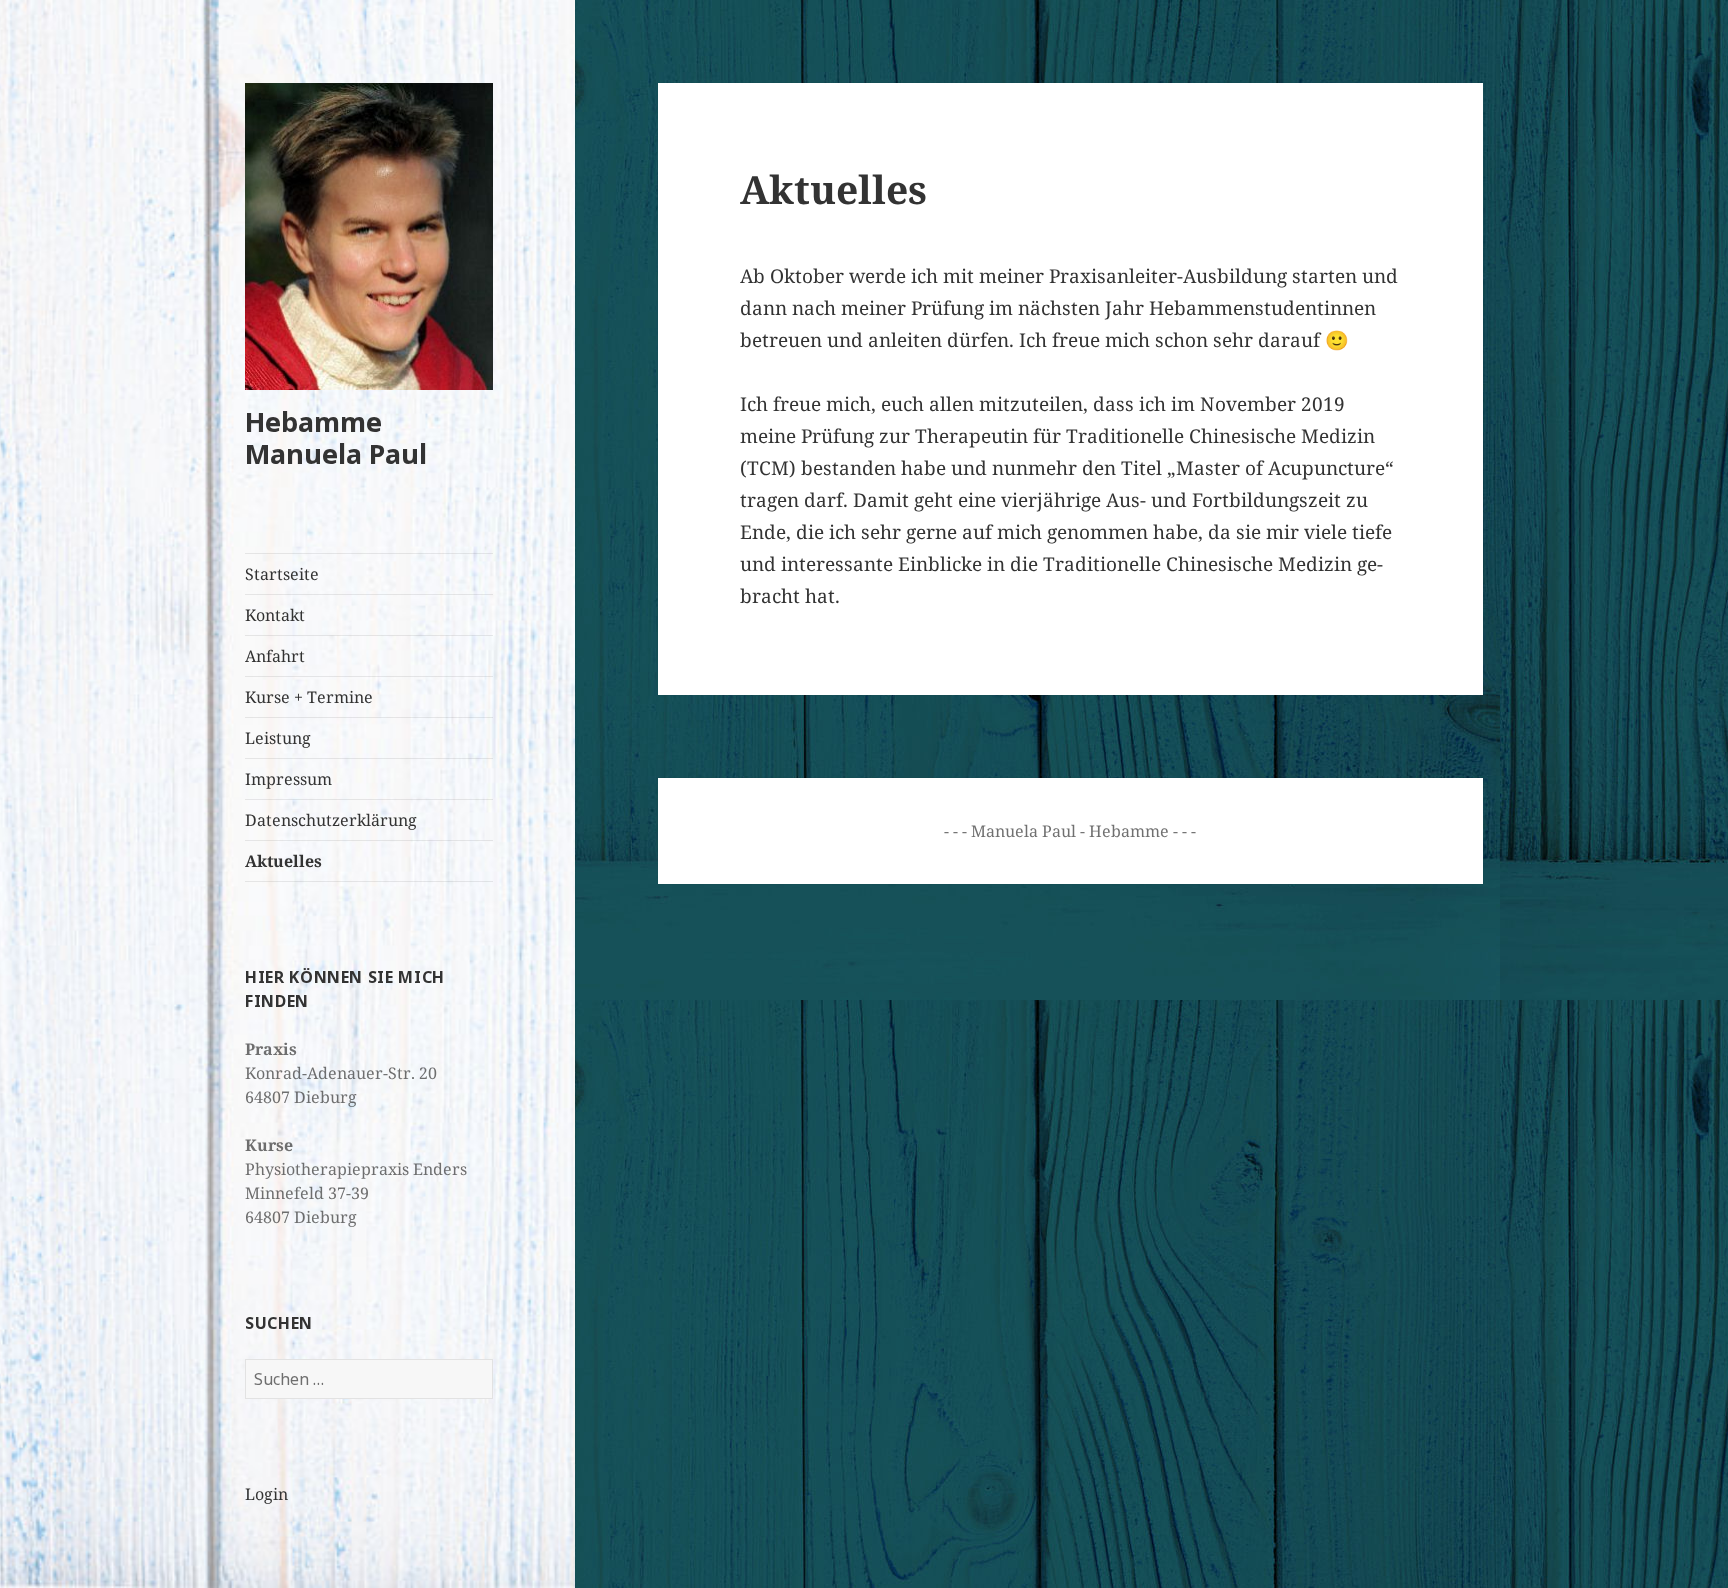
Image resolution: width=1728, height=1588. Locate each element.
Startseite (282, 574)
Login (266, 1494)
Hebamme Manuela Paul (336, 437)
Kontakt (275, 615)
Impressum (288, 779)
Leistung (278, 738)
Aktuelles (283, 861)
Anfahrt (275, 656)
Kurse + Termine (309, 697)
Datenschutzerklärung (331, 820)
